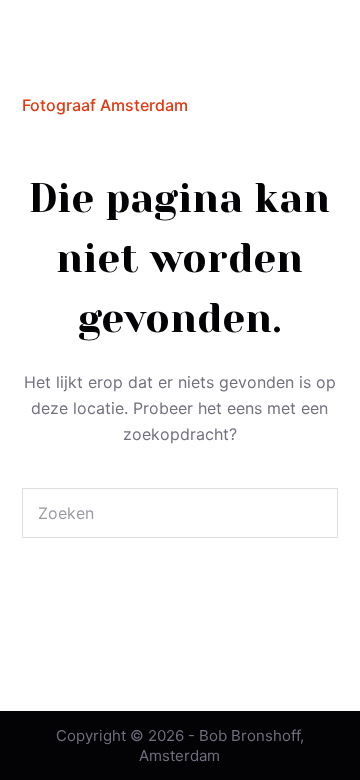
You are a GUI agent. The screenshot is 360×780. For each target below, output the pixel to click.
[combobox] (156, 513)
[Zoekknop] (313, 513)
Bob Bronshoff (110, 68)
